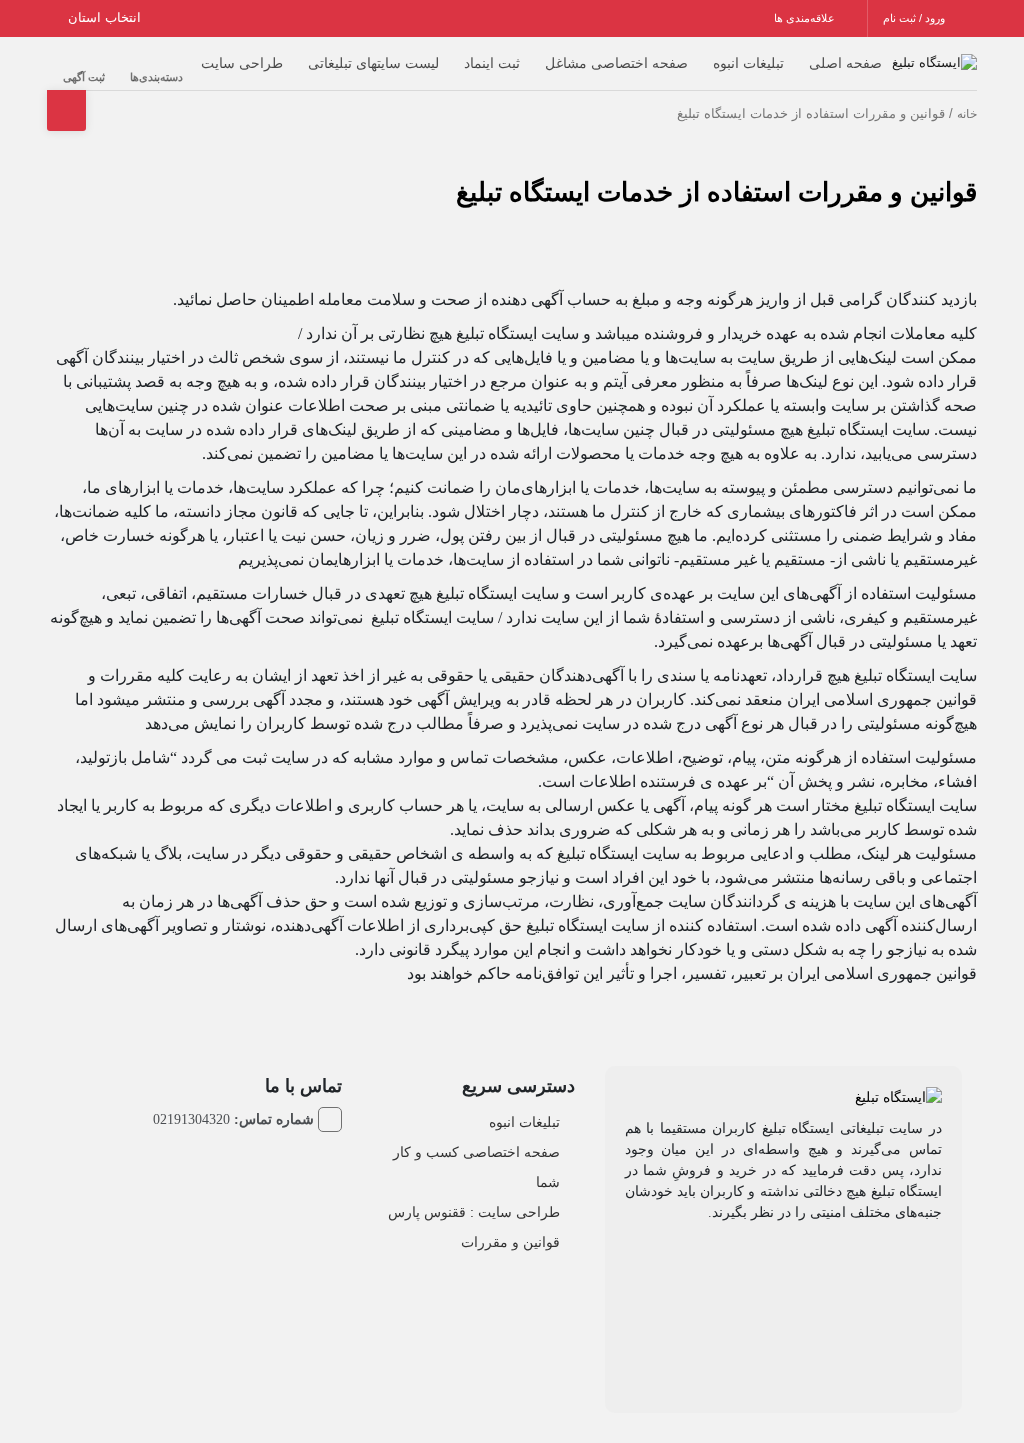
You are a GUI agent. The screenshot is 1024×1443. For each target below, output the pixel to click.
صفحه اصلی (845, 63)
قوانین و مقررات (510, 1242)
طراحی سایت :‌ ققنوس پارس (474, 1212)
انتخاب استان (106, 17)
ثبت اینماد (492, 63)
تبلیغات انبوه (748, 63)
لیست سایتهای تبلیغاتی (373, 63)
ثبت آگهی (84, 77)
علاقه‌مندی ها (806, 18)
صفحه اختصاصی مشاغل (616, 63)
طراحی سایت (242, 63)
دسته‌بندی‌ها (156, 77)
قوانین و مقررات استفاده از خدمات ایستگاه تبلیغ (716, 192)
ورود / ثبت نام (915, 18)
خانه (967, 114)
